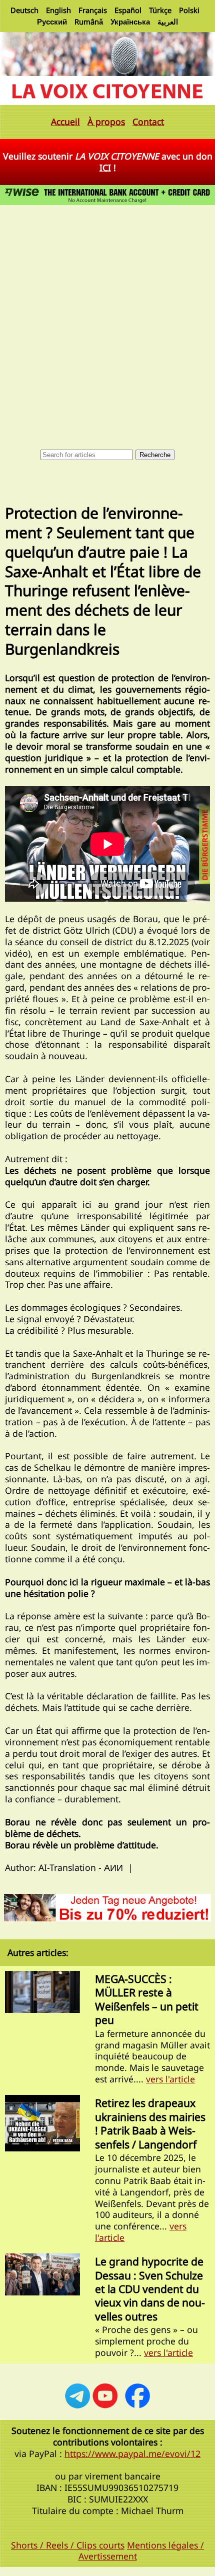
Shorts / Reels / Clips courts (68, 2545)
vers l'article (170, 2079)
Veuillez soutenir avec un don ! (108, 162)
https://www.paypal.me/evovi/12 (132, 2453)
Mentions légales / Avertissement (141, 2551)
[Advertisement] (107, 320)
